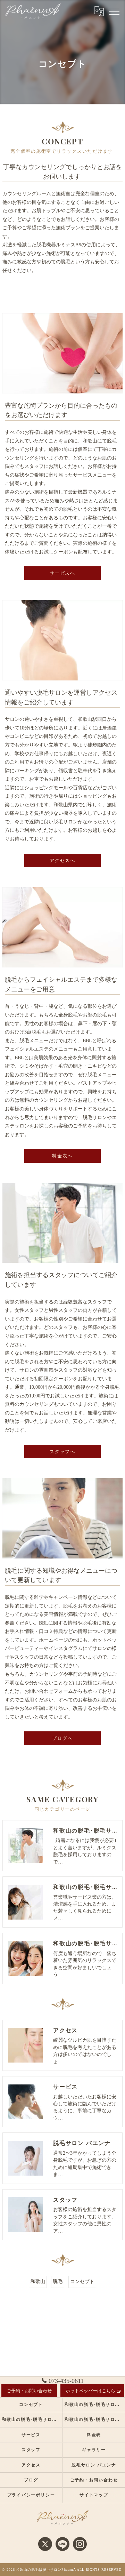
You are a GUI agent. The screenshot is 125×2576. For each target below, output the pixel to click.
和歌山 (38, 2282)
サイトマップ (94, 2495)
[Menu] (114, 11)
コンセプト (82, 2282)
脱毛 (58, 2282)
